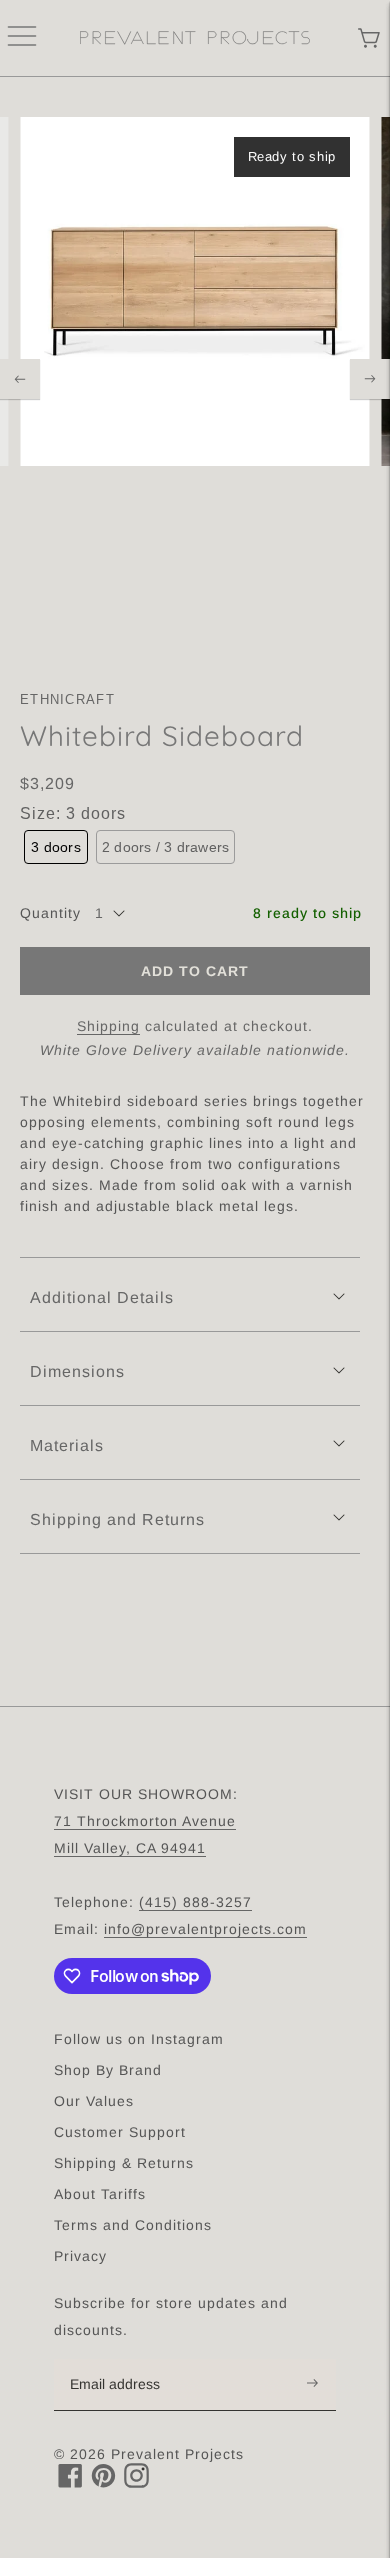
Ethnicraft (67, 699)
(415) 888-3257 (195, 1902)
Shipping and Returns (117, 1519)
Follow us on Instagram (139, 2039)
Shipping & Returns (124, 2163)
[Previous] (20, 379)
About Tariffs (100, 2194)
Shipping (108, 1026)
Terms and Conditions (133, 2225)
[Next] (370, 379)
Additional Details (102, 1297)
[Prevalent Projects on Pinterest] (103, 2482)
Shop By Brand (108, 2070)
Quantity (50, 913)
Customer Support (120, 2132)
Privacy (80, 2256)
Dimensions (77, 1371)
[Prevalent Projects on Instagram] (136, 2482)
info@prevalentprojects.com (205, 1929)
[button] (56, 847)
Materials (67, 1445)
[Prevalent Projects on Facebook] (70, 2482)
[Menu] (22, 38)
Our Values (94, 2101)
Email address (125, 2360)
